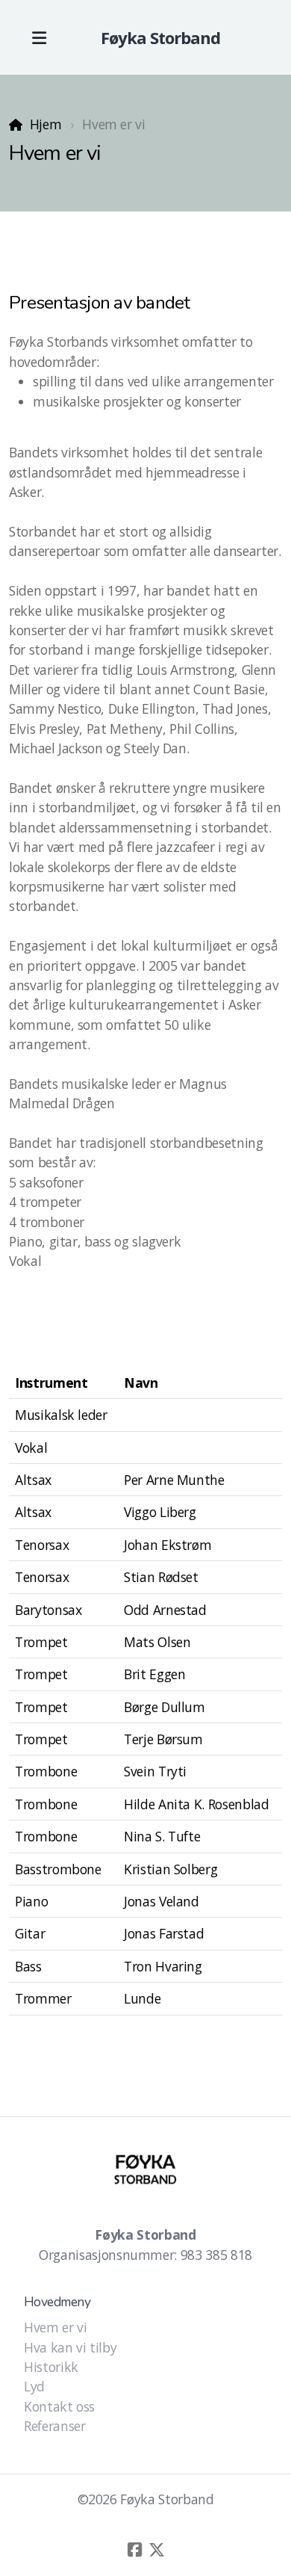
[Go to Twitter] (157, 2550)
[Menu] (39, 37)
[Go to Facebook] (134, 2550)
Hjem (46, 124)
